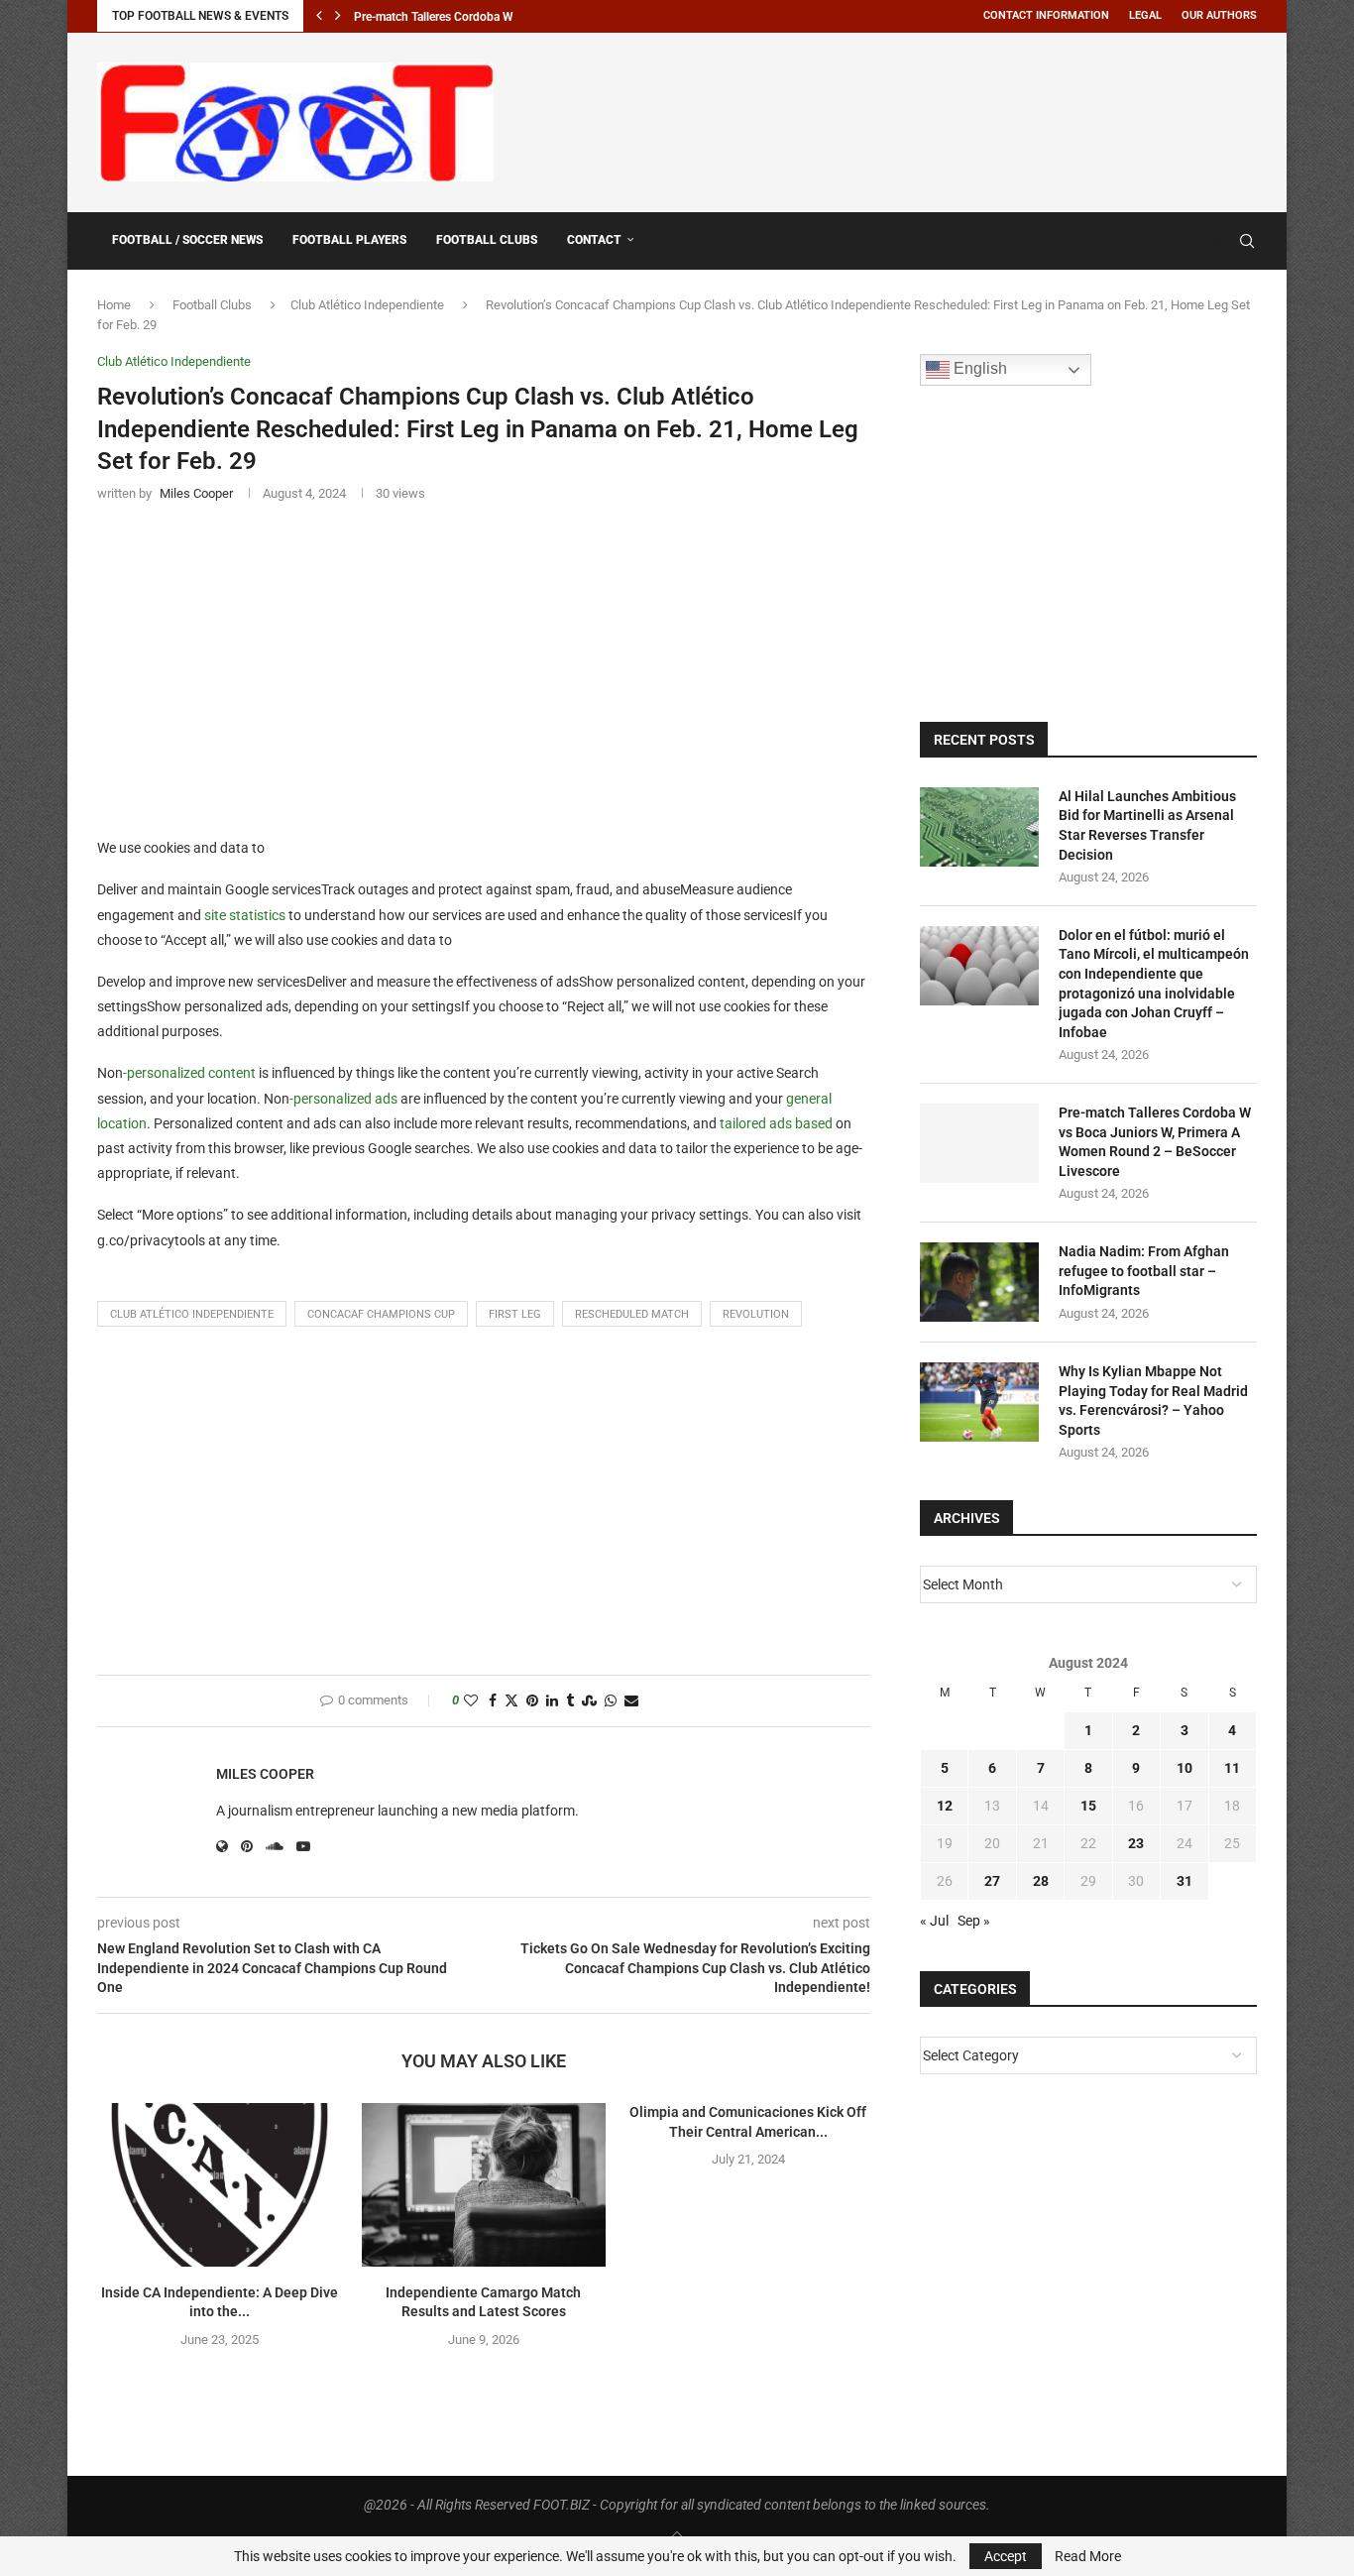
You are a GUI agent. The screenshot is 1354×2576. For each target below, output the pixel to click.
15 (1088, 1806)
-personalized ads (343, 1099)
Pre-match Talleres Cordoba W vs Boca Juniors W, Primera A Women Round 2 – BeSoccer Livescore (1155, 1142)
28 (1041, 1881)
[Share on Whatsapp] (611, 1701)
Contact (594, 240)
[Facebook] (1199, 241)
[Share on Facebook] (493, 1701)
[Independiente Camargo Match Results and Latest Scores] (484, 2184)
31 (1185, 1881)
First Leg (515, 1314)
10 (1185, 1768)
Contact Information (1046, 15)
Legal (1145, 15)
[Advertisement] (896, 119)
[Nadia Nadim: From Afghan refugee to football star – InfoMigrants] (979, 1282)
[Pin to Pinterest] (532, 1701)
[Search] (1247, 241)
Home (114, 305)
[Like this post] (471, 1701)
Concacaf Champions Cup (381, 1314)
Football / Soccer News (187, 240)
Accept (1006, 2556)
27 (992, 1881)
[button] (319, 16)
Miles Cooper (265, 1774)
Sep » (974, 1921)
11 (1232, 1768)
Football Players (349, 240)
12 (945, 1806)
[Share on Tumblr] (570, 1701)
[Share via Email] (631, 1701)
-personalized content (189, 1073)
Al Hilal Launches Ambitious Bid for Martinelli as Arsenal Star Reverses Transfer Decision (1147, 825)
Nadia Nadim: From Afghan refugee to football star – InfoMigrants (1144, 1271)
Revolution (756, 1314)
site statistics (245, 915)
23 (1136, 1843)
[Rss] (1219, 241)
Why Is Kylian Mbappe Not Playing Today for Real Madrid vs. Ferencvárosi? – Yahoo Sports (1153, 1401)
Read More (1088, 2556)
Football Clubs (487, 240)
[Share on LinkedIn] (552, 1701)
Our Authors (1219, 15)
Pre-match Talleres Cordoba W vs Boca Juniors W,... (490, 17)
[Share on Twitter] (511, 1701)
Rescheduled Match (632, 1314)
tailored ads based (776, 1123)
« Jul (934, 1921)
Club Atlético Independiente (367, 305)
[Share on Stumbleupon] (589, 1701)
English (978, 369)
